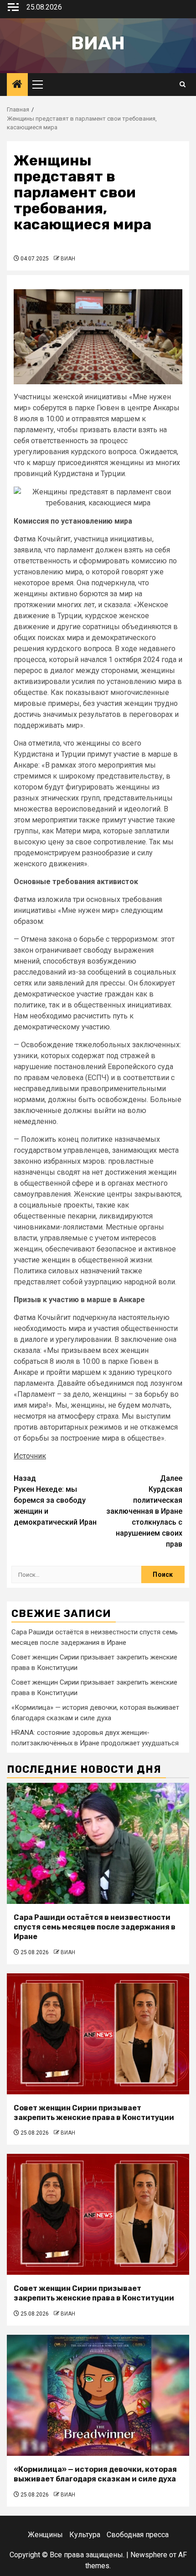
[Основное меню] (41, 85)
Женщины (45, 2535)
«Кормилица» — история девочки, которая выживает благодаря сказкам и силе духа (95, 2474)
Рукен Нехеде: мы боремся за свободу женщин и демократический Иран (55, 1500)
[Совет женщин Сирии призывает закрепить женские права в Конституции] (98, 2034)
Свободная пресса (138, 2535)
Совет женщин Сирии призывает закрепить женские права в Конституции (94, 2113)
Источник (30, 1456)
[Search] (183, 85)
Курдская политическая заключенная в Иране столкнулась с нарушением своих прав (144, 1511)
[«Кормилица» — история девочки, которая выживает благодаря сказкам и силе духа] (98, 2395)
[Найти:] (76, 1574)
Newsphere (149, 2555)
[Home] (17, 85)
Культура (85, 2535)
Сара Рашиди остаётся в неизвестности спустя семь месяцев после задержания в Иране (95, 1927)
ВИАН (68, 259)
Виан (98, 43)
